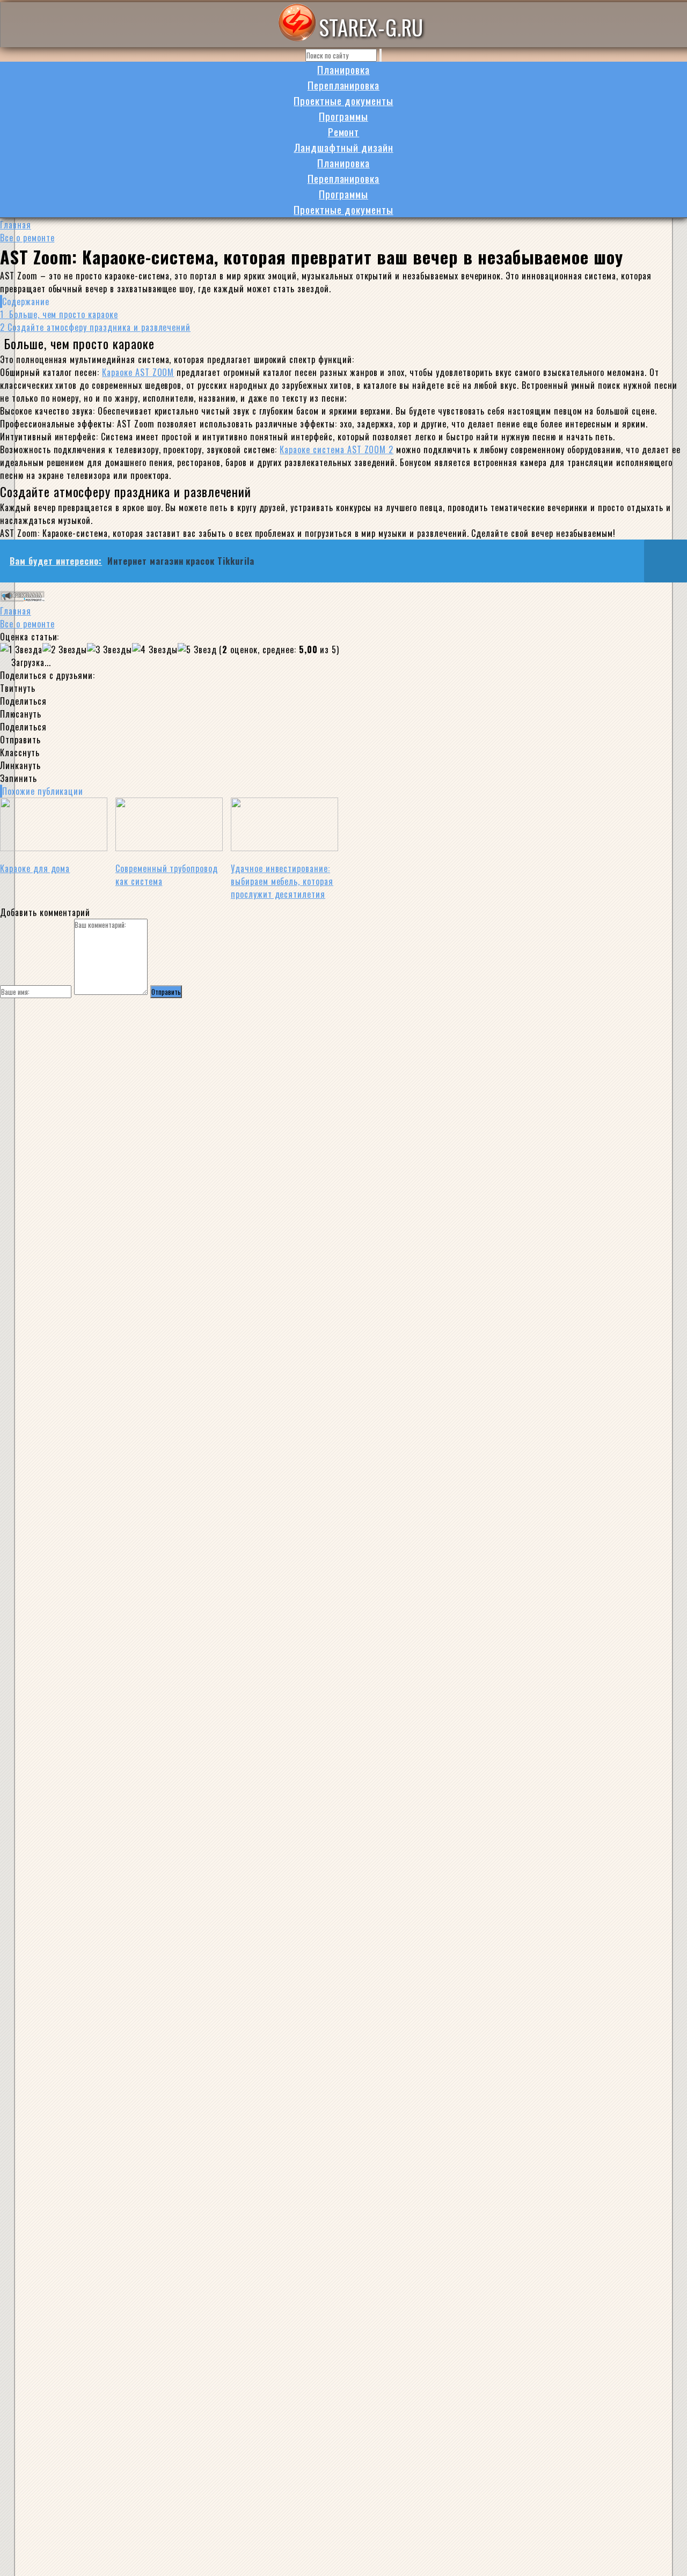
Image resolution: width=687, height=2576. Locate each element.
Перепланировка (343, 85)
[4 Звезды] (155, 649)
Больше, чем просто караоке (59, 314)
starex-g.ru (371, 27)
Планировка (343, 69)
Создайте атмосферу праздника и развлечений (95, 327)
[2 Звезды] (65, 649)
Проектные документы (343, 101)
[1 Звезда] (21, 649)
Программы (343, 116)
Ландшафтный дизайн (343, 147)
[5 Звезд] (197, 649)
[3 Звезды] (109, 649)
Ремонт (344, 132)
